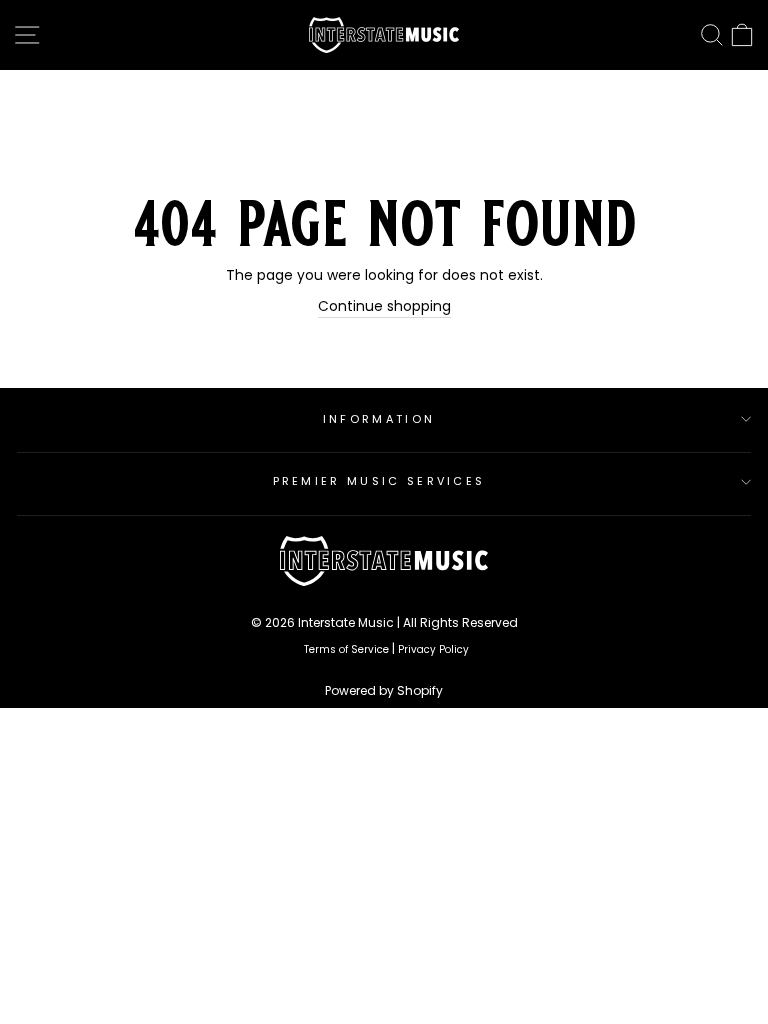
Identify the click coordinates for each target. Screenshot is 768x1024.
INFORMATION (379, 419)
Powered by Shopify (384, 690)
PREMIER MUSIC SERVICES (379, 481)
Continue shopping (384, 306)
